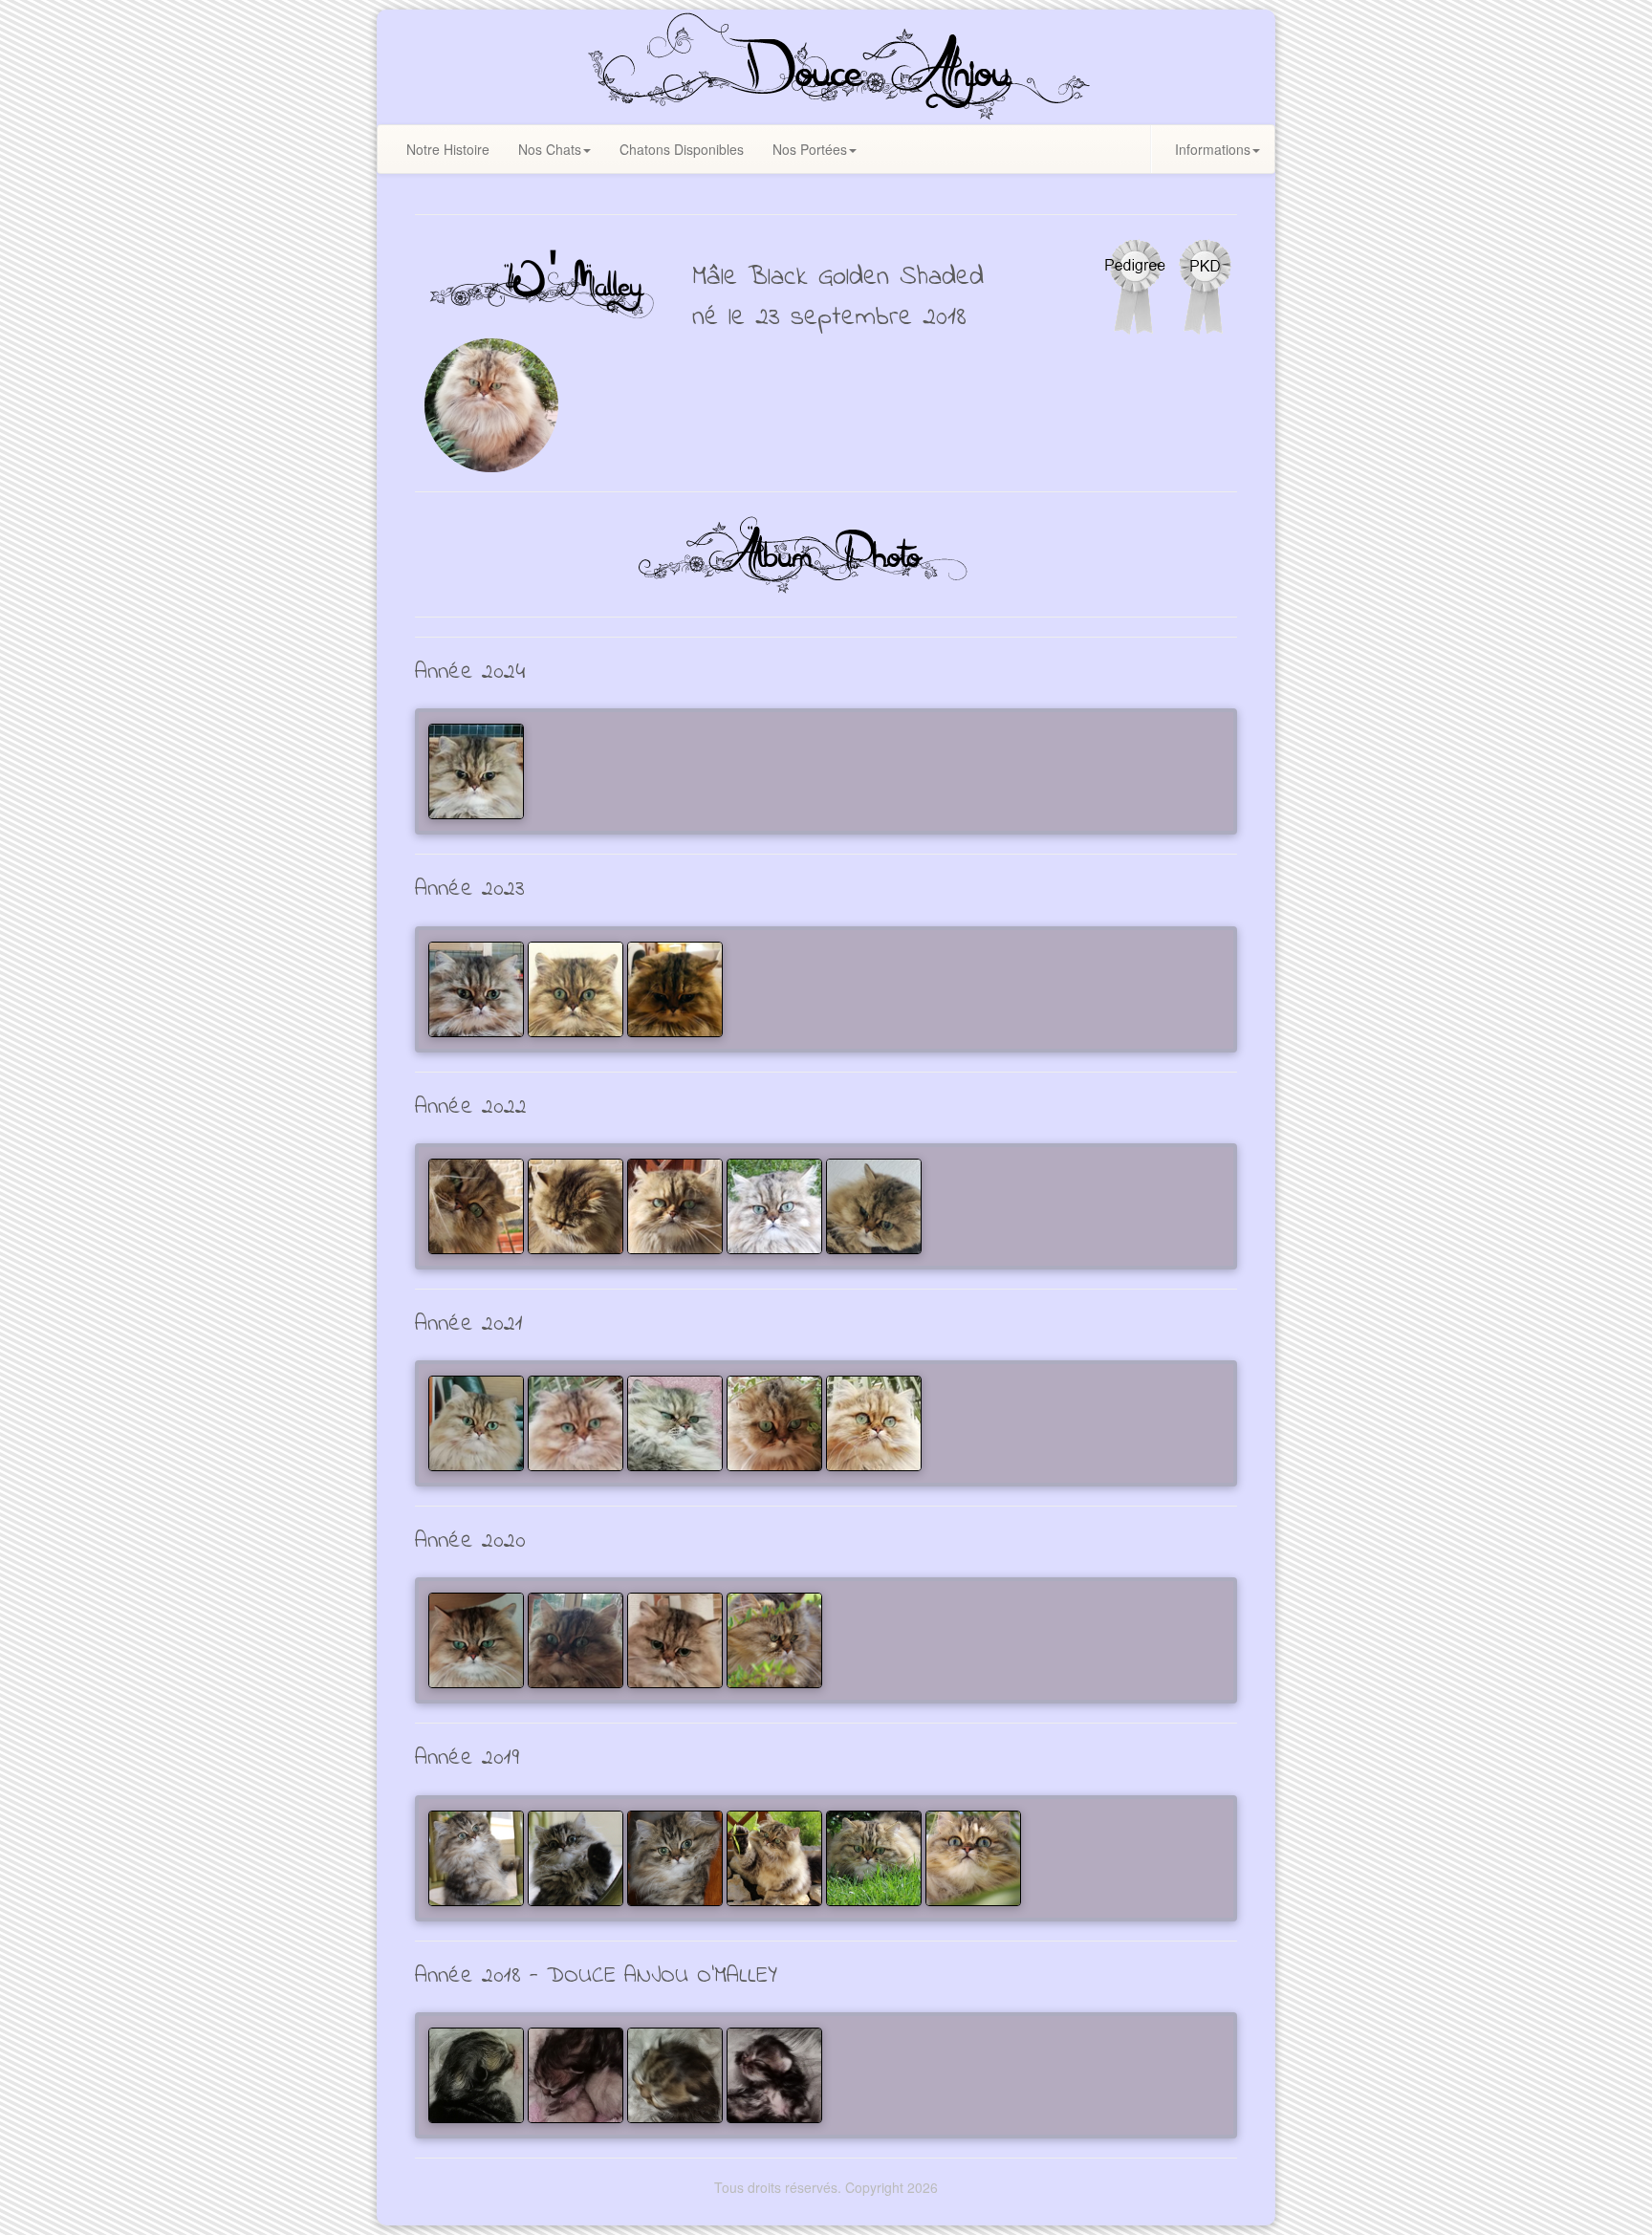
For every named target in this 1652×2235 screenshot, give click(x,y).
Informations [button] (1213, 149)
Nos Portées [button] (810, 149)
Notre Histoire (448, 149)
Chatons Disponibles (682, 149)
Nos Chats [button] (550, 149)
